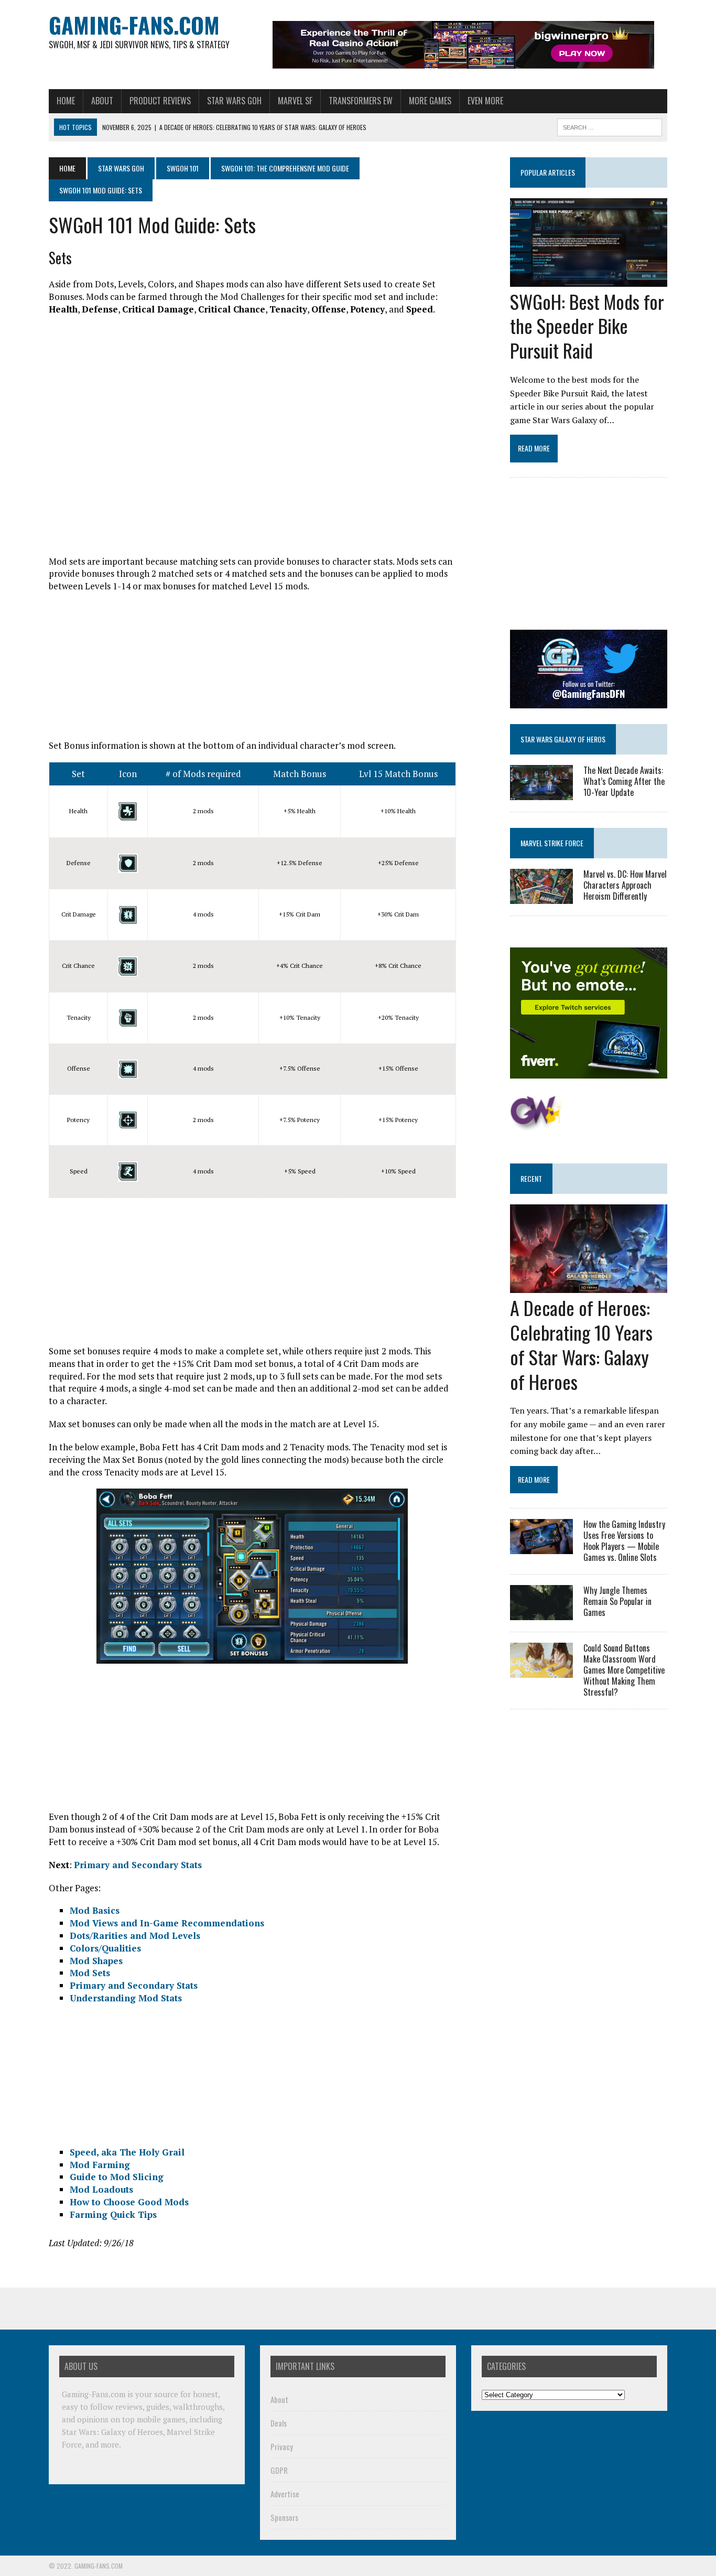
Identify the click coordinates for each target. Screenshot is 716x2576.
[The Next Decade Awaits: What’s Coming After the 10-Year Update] (541, 793)
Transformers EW (361, 101)
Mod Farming (100, 2165)
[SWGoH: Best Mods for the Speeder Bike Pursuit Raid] (589, 279)
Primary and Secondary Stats (138, 1865)
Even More (485, 101)
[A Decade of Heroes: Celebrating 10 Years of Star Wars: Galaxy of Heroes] (589, 1286)
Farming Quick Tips (113, 2214)
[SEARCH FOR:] (610, 126)
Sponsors (284, 2517)
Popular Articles (548, 172)
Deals (279, 2423)
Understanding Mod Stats (126, 1998)
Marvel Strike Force (552, 843)
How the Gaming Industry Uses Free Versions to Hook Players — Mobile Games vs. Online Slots (624, 1540)
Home (66, 101)
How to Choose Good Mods (129, 2202)
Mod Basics (95, 1910)
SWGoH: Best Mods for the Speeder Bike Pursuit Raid (587, 326)
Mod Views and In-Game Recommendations (167, 1923)
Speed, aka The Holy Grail (127, 2152)
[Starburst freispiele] (536, 1125)
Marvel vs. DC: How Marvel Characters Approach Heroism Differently (625, 885)
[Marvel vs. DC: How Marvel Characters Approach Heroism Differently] (541, 897)
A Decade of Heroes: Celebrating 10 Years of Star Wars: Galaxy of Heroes (581, 1344)
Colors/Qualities (105, 1948)
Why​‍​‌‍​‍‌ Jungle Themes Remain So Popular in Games (617, 1601)
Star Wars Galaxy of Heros (563, 739)
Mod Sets (90, 1973)
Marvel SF (295, 101)
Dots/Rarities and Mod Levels (135, 1936)
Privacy (282, 2446)
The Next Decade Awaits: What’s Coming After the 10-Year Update (624, 781)
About (102, 101)
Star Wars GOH (234, 101)
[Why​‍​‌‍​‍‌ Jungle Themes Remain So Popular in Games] (541, 1613)
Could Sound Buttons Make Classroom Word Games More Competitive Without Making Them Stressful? (624, 1670)
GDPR (279, 2470)
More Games (430, 101)
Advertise (285, 2494)
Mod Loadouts (101, 2189)
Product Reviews (160, 101)
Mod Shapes (96, 1961)
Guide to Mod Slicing (117, 2177)
